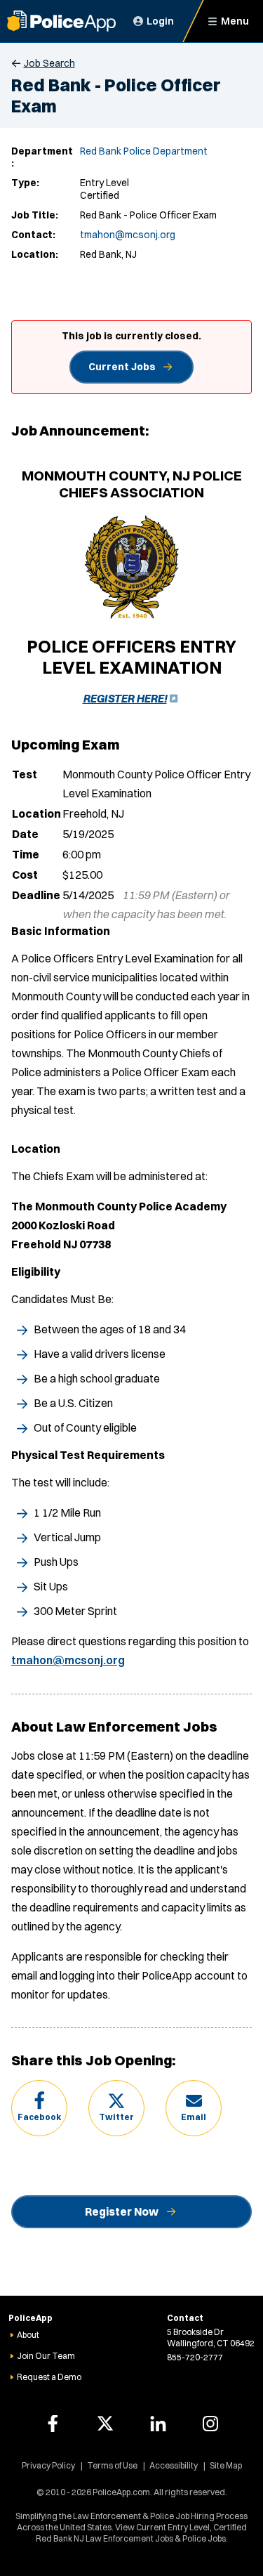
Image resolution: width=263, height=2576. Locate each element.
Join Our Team (46, 2356)
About (28, 2335)
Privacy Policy (48, 2465)
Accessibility (174, 2465)
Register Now (122, 2211)
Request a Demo (49, 2377)
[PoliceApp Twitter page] (105, 2424)
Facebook (39, 2117)
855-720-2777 (195, 2357)
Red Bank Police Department (144, 151)
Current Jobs (122, 367)
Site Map (226, 2465)
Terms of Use (112, 2465)
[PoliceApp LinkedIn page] (158, 2424)
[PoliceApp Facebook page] (53, 2424)
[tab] (131, 931)
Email (194, 2117)
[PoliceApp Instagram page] (210, 2424)
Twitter (116, 2117)
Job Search (49, 63)
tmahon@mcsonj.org (128, 235)
